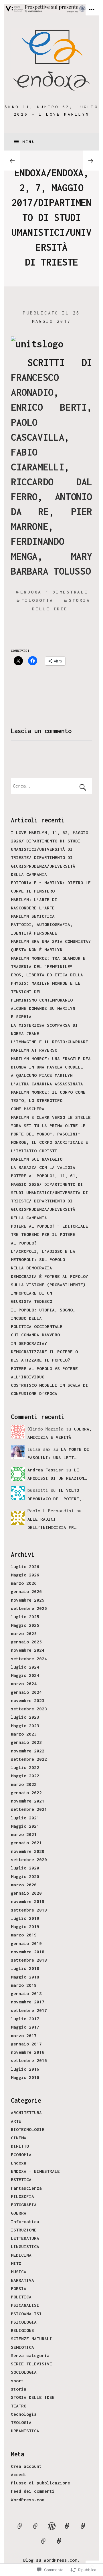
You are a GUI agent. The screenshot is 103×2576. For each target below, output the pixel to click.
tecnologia (24, 2414)
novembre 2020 (28, 1851)
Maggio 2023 (25, 1726)
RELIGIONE (22, 2330)
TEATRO (19, 2406)
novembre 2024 (28, 1650)
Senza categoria (30, 2355)
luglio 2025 (25, 1617)
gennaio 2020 (26, 1893)
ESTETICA (21, 2179)
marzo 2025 (24, 1633)
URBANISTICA (25, 2431)
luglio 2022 (25, 1767)
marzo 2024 (24, 1683)
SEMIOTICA (22, 2347)
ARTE (16, 2121)
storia (19, 2389)
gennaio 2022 (26, 1792)
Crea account (26, 2466)
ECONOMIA (21, 2154)
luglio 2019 (25, 1918)
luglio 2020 (25, 1868)
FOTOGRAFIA (24, 2205)
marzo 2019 (24, 1935)
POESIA (19, 2288)
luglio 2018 (25, 1968)
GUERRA (19, 2213)
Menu (29, 142)
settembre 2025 (29, 1608)
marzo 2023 (24, 1734)
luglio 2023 (25, 1717)
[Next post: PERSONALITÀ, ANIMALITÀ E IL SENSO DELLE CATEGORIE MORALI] (91, 160)
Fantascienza (26, 2188)
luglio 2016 (25, 2069)
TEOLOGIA (21, 2422)
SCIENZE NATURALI (31, 2338)
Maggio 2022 (25, 1776)
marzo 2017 (24, 2035)
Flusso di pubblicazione (40, 2483)
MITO (16, 2263)
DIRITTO (20, 2146)
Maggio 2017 (25, 2027)
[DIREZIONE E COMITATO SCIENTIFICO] (67, 2529)
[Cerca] (51, 786)
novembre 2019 (28, 1901)
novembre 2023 (28, 1700)
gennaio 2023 (26, 1742)
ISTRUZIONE (24, 2230)
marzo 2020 (24, 1885)
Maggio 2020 (25, 1876)
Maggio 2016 (25, 2077)
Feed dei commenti (33, 2491)
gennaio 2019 (26, 1943)
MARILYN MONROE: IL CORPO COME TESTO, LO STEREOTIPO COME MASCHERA (48, 1100)
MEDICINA (21, 2255)
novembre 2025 (28, 1600)
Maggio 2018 (25, 1977)
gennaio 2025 (26, 1642)
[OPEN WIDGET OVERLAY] (92, 10)
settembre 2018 (29, 1960)
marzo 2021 (24, 1834)
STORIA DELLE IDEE (33, 2397)
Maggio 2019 (25, 1926)
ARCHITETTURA (26, 2112)
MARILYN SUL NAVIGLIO (37, 1159)
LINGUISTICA (25, 2246)
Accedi (19, 2474)
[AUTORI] (20, 2529)
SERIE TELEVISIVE (31, 2364)
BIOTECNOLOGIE (28, 2129)
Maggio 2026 (25, 1575)
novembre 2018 (28, 1952)
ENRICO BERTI (49, 407)
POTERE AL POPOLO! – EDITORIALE (49, 1226)
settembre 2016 (29, 2060)
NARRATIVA (22, 2280)
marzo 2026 (24, 1583)
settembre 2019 (29, 1910)
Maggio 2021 (25, 1826)
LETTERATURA (25, 2238)
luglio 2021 (25, 1818)
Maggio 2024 (25, 1675)
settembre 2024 (29, 1659)
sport (17, 2381)
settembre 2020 (29, 1859)
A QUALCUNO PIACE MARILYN (42, 1075)
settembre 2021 (29, 1809)
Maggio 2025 (25, 1625)
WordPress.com (28, 2500)
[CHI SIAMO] (51, 2529)
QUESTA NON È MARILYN (37, 949)
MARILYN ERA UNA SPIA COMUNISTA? (51, 941)
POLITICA (21, 2297)
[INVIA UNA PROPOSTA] (36, 2529)
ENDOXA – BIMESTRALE (35, 2171)
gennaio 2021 (26, 1843)
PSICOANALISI (26, 2314)
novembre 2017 (28, 2002)
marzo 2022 (24, 1784)
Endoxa (19, 2163)
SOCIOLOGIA (24, 2372)
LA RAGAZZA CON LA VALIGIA (43, 1167)
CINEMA (19, 2138)
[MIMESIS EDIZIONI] (60, 2544)
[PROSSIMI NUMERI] (43, 2544)
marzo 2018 (24, 1985)
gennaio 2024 (26, 1692)
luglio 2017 (25, 2019)
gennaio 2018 (26, 1993)
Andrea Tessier (45, 1470)
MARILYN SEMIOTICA (33, 916)
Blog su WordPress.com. (51, 2560)
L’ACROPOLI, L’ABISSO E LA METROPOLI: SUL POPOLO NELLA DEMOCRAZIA (43, 1260)
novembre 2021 (28, 1801)
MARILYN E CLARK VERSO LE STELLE (51, 1117)
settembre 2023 (29, 1709)
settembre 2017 (29, 2010)
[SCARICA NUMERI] (83, 2529)
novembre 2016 (28, 2052)
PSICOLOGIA (24, 2322)
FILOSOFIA (22, 2196)
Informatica (25, 2221)
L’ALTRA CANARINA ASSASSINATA (47, 1084)
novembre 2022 (28, 1751)
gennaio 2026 (26, 1591)
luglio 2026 (25, 1566)
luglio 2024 (25, 1667)
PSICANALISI (25, 2305)
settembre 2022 (29, 1759)
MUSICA (19, 2272)
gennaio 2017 (26, 2044)
